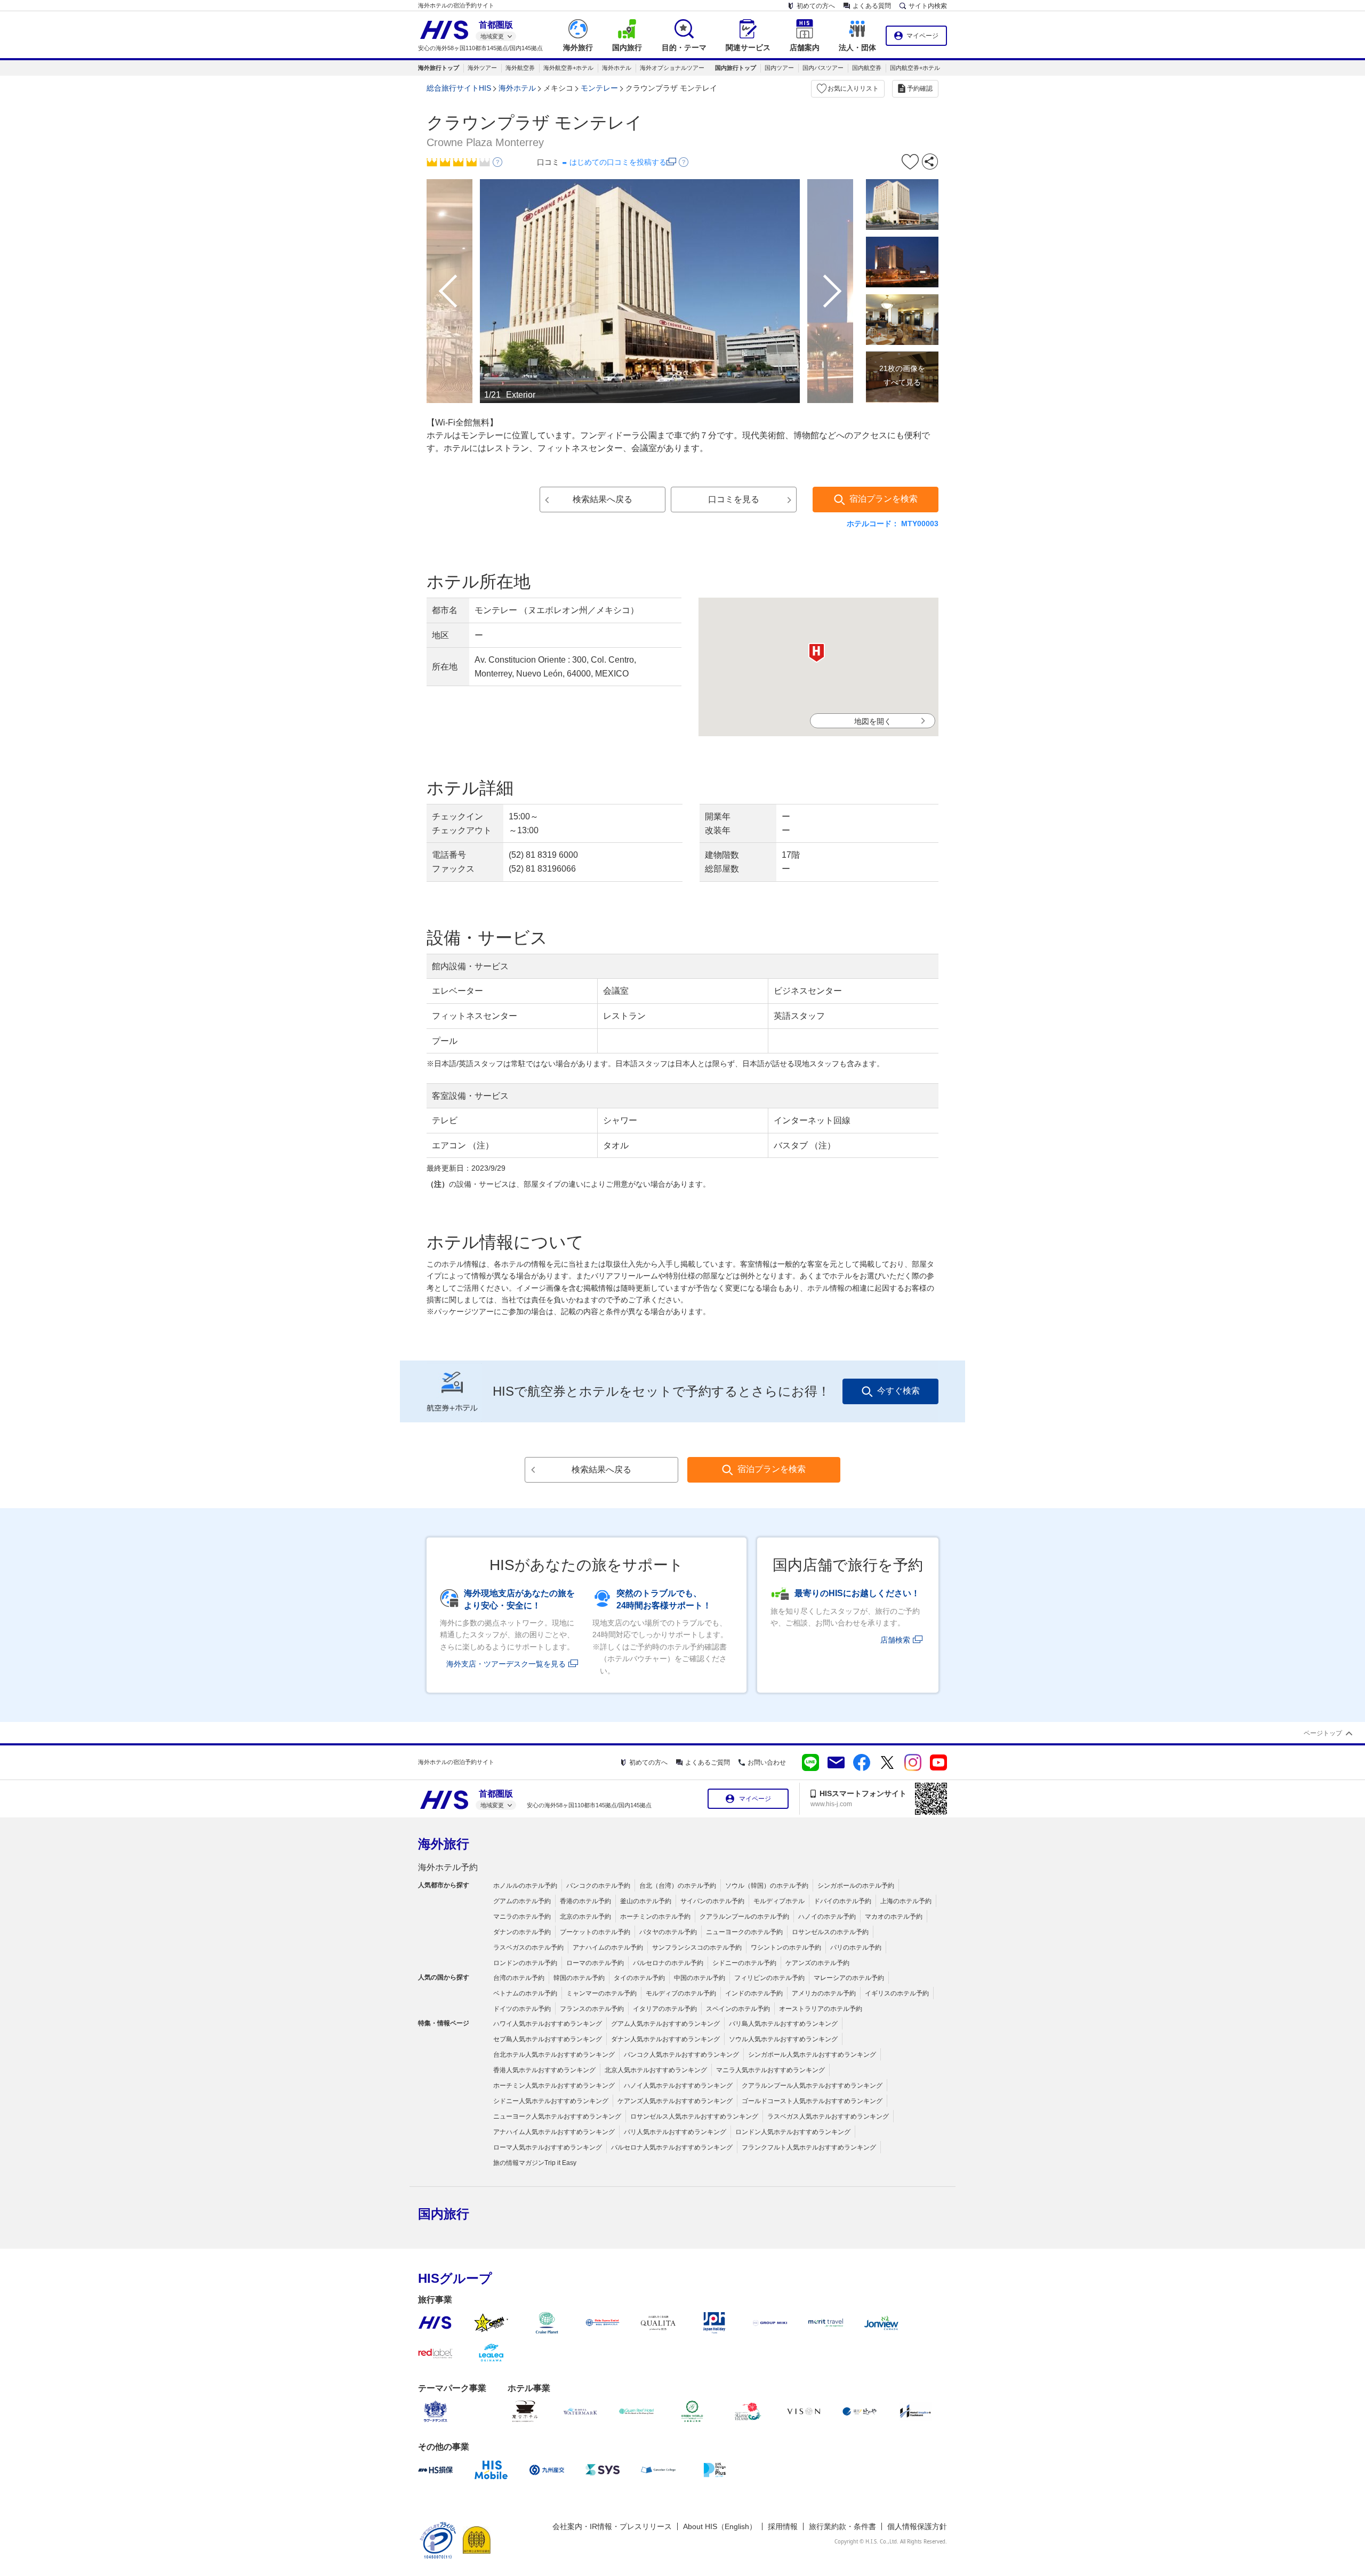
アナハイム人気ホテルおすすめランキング (554, 2132)
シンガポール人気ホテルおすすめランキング (812, 2055)
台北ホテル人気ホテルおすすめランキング (554, 2055)
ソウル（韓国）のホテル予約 (767, 1886)
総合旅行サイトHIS (459, 88)
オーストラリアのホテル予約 (821, 2009)
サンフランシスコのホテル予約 (697, 1947)
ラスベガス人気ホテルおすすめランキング (828, 2116)
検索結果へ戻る (603, 499)
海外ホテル (617, 68)
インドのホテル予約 (754, 1993)
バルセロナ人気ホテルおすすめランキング (672, 2147)
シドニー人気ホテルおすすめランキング (551, 2101)
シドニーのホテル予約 (744, 1963)
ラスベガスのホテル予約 (528, 1947)
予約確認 (920, 88)
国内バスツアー (823, 68)
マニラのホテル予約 (522, 1917)
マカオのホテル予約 (894, 1917)
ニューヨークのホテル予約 (744, 1932)
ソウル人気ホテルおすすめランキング (783, 2039)
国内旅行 (444, 2214)
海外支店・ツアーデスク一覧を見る (506, 1664)
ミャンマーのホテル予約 (601, 1993)
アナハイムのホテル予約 (608, 1947)
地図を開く (873, 721)
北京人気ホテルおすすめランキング (656, 2070)
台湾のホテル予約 (519, 1978)
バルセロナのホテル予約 (668, 1963)
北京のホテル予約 (585, 1917)
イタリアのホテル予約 (665, 2009)
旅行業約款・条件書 (842, 2526)
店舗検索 (895, 1640)
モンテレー (599, 88)
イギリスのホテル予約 (897, 1993)
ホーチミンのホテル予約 (655, 1917)
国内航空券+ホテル (915, 68)
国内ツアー (779, 68)
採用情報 (783, 2526)
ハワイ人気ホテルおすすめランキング (548, 2024)
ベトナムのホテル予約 (525, 1993)
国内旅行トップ (736, 68)
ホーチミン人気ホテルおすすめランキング (554, 2086)
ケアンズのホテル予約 (817, 1963)
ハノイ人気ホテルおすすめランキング (678, 2086)
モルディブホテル (779, 1901)
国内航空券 (867, 68)
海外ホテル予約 (448, 1867)
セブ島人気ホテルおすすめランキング (548, 2039)
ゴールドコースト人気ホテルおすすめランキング (812, 2101)
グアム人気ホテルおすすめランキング (665, 2024)
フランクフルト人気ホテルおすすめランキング (809, 2147)
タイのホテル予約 (639, 1978)
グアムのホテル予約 (522, 1901)
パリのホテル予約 (856, 1947)
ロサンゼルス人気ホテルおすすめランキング (694, 2116)
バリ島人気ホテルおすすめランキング (783, 2024)
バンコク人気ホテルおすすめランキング (681, 2055)
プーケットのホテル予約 (595, 1932)
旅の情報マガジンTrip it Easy (535, 2163)
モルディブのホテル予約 (681, 1993)
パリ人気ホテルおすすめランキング (675, 2132)
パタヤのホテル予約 (668, 1932)
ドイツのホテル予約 (522, 2009)
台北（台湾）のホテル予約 (678, 1886)
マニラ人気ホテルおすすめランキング (770, 2070)
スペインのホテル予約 (738, 2009)
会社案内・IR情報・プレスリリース (612, 2526)
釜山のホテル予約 (646, 1901)
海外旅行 (444, 1844)
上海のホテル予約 (906, 1901)
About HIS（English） (720, 2526)
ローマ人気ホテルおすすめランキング (548, 2147)
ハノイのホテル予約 (827, 1917)
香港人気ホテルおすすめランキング (544, 2070)
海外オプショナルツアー (672, 68)
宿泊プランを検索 (884, 499)
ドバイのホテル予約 (842, 1901)
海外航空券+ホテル (568, 68)
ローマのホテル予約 (595, 1963)
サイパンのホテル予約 (712, 1901)
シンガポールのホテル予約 (856, 1886)
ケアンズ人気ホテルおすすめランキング (675, 2101)
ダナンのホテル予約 (522, 1932)
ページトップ (1323, 1733)
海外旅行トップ (439, 68)
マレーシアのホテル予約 (849, 1978)
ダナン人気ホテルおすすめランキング (665, 2039)
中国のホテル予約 (700, 1978)
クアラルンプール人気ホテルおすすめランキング (812, 2086)
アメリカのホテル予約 (824, 1993)
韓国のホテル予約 (579, 1978)
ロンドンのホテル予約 (525, 1963)
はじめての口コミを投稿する (618, 162)
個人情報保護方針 (917, 2526)
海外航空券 (520, 68)
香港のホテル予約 (585, 1901)
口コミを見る (734, 499)
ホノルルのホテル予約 (525, 1886)
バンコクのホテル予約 (598, 1886)
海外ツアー (482, 68)
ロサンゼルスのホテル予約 (830, 1932)
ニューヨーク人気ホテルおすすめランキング (557, 2116)
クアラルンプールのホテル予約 (744, 1917)
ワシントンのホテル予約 (786, 1947)
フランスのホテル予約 (592, 2009)
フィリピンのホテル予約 (769, 1978)
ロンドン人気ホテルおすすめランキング (793, 2132)
